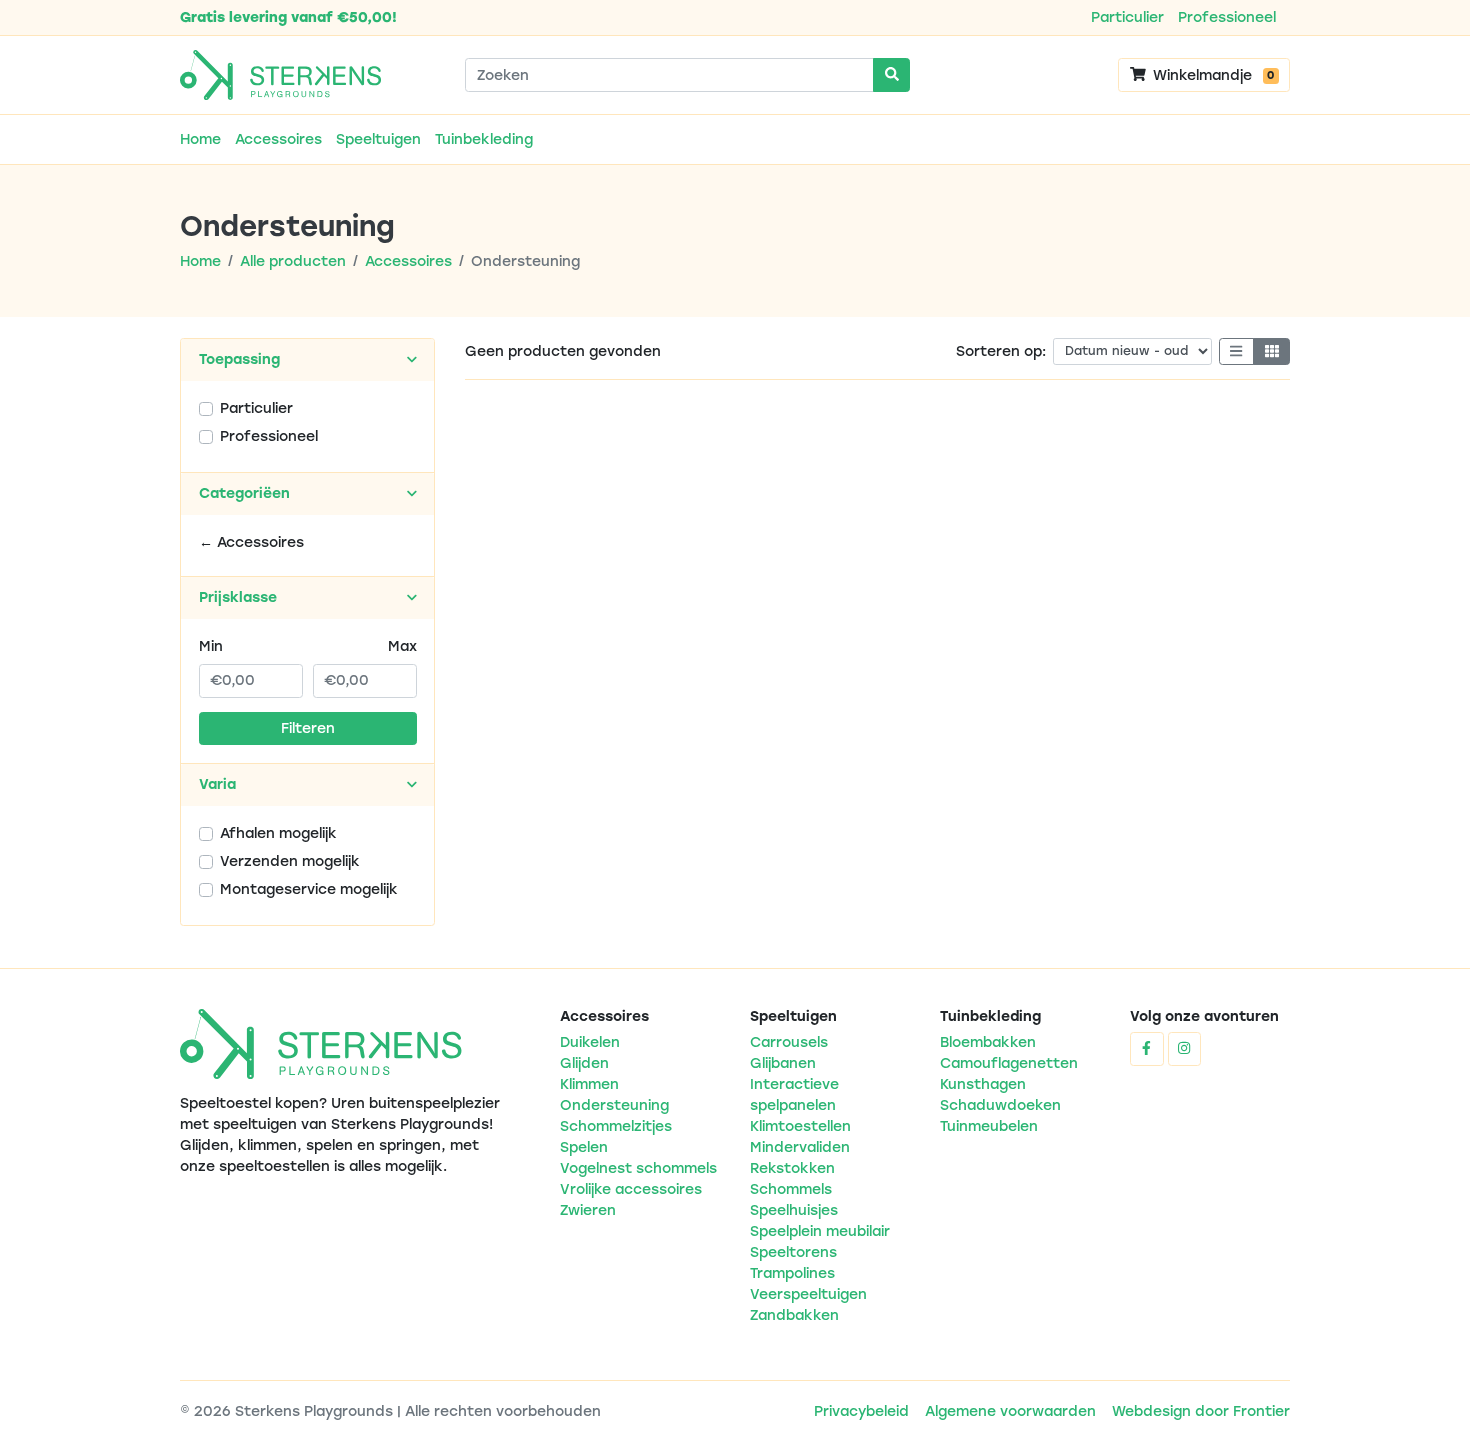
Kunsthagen (983, 1084)
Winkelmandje (1211, 75)
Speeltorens (793, 1252)
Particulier (1127, 17)
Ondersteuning (614, 1105)
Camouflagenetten (1009, 1063)
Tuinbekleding (484, 139)
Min (211, 646)
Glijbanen (783, 1063)
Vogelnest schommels (638, 1168)
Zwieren (588, 1210)
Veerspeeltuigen (808, 1294)
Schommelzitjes (616, 1126)
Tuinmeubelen (989, 1126)
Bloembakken (988, 1042)
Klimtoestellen (800, 1126)
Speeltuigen (378, 139)
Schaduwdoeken (1000, 1105)
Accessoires (278, 139)
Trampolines (792, 1273)
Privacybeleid (861, 1411)
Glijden (584, 1063)
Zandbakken (794, 1315)
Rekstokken (792, 1168)
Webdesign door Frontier (1201, 1411)
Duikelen (590, 1042)
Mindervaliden (800, 1147)
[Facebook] (1147, 1049)
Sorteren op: (1001, 351)
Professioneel (1227, 17)
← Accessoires (251, 542)
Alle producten (293, 261)
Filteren (308, 728)
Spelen (584, 1147)
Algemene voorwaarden (1010, 1411)
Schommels (791, 1189)
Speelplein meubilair (820, 1231)
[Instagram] (1185, 1049)
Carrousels (789, 1042)
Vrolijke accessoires (631, 1189)
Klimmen (589, 1084)
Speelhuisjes (794, 1210)
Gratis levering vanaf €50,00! (288, 17)
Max (402, 646)
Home (200, 139)
